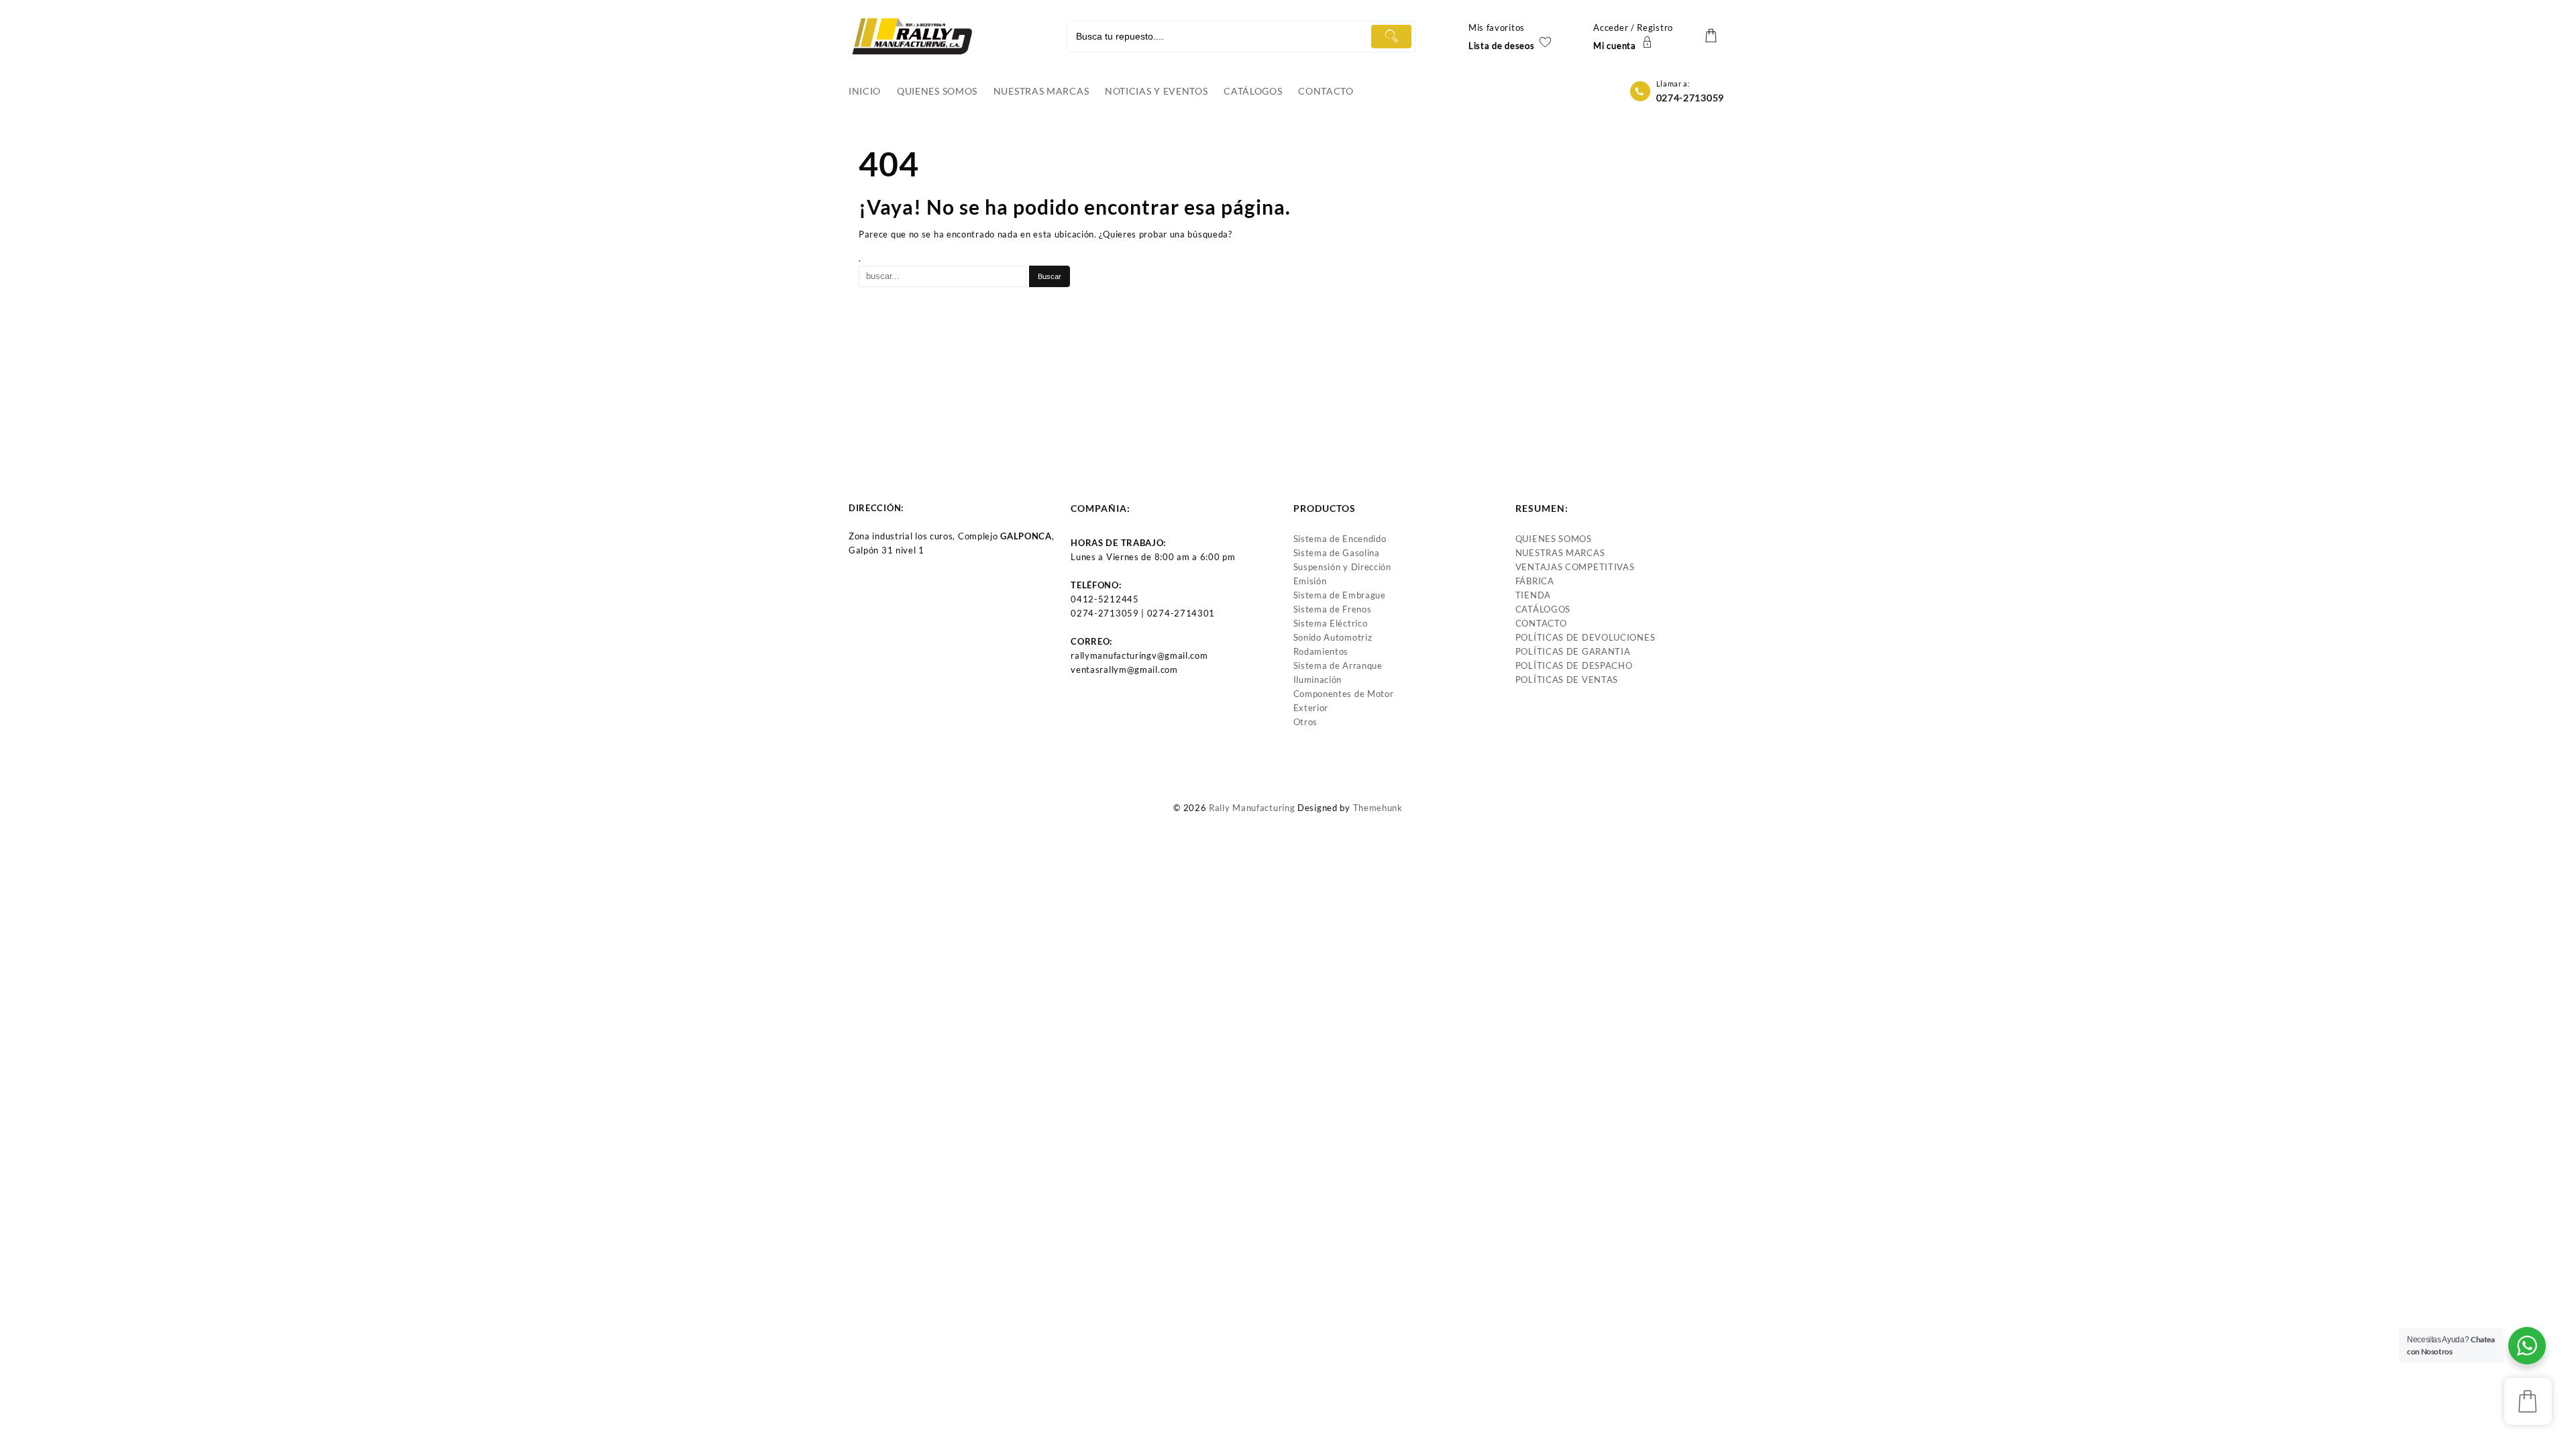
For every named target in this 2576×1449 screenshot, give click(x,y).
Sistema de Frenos (1333, 609)
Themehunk (1378, 808)
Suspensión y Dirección (1342, 567)
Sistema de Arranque (1338, 665)
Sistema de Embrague (1340, 595)
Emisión (1310, 581)
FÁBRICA (1535, 581)
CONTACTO (1541, 623)
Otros (1306, 722)
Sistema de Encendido (1340, 539)
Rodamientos (1321, 651)
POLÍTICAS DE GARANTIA (1573, 651)
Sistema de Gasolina (1337, 553)
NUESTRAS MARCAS (1560, 553)
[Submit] (1391, 37)
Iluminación (1318, 680)
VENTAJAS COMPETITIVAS (1575, 567)
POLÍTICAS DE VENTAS (1567, 680)
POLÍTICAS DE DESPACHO (1574, 665)
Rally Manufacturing (1252, 808)
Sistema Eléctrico (1331, 623)
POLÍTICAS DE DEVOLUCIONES (1586, 637)
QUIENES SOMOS (1554, 539)
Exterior (1311, 708)
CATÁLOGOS (1543, 609)
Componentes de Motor (1344, 694)
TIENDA (1533, 595)
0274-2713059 (1690, 98)
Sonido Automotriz (1333, 637)
